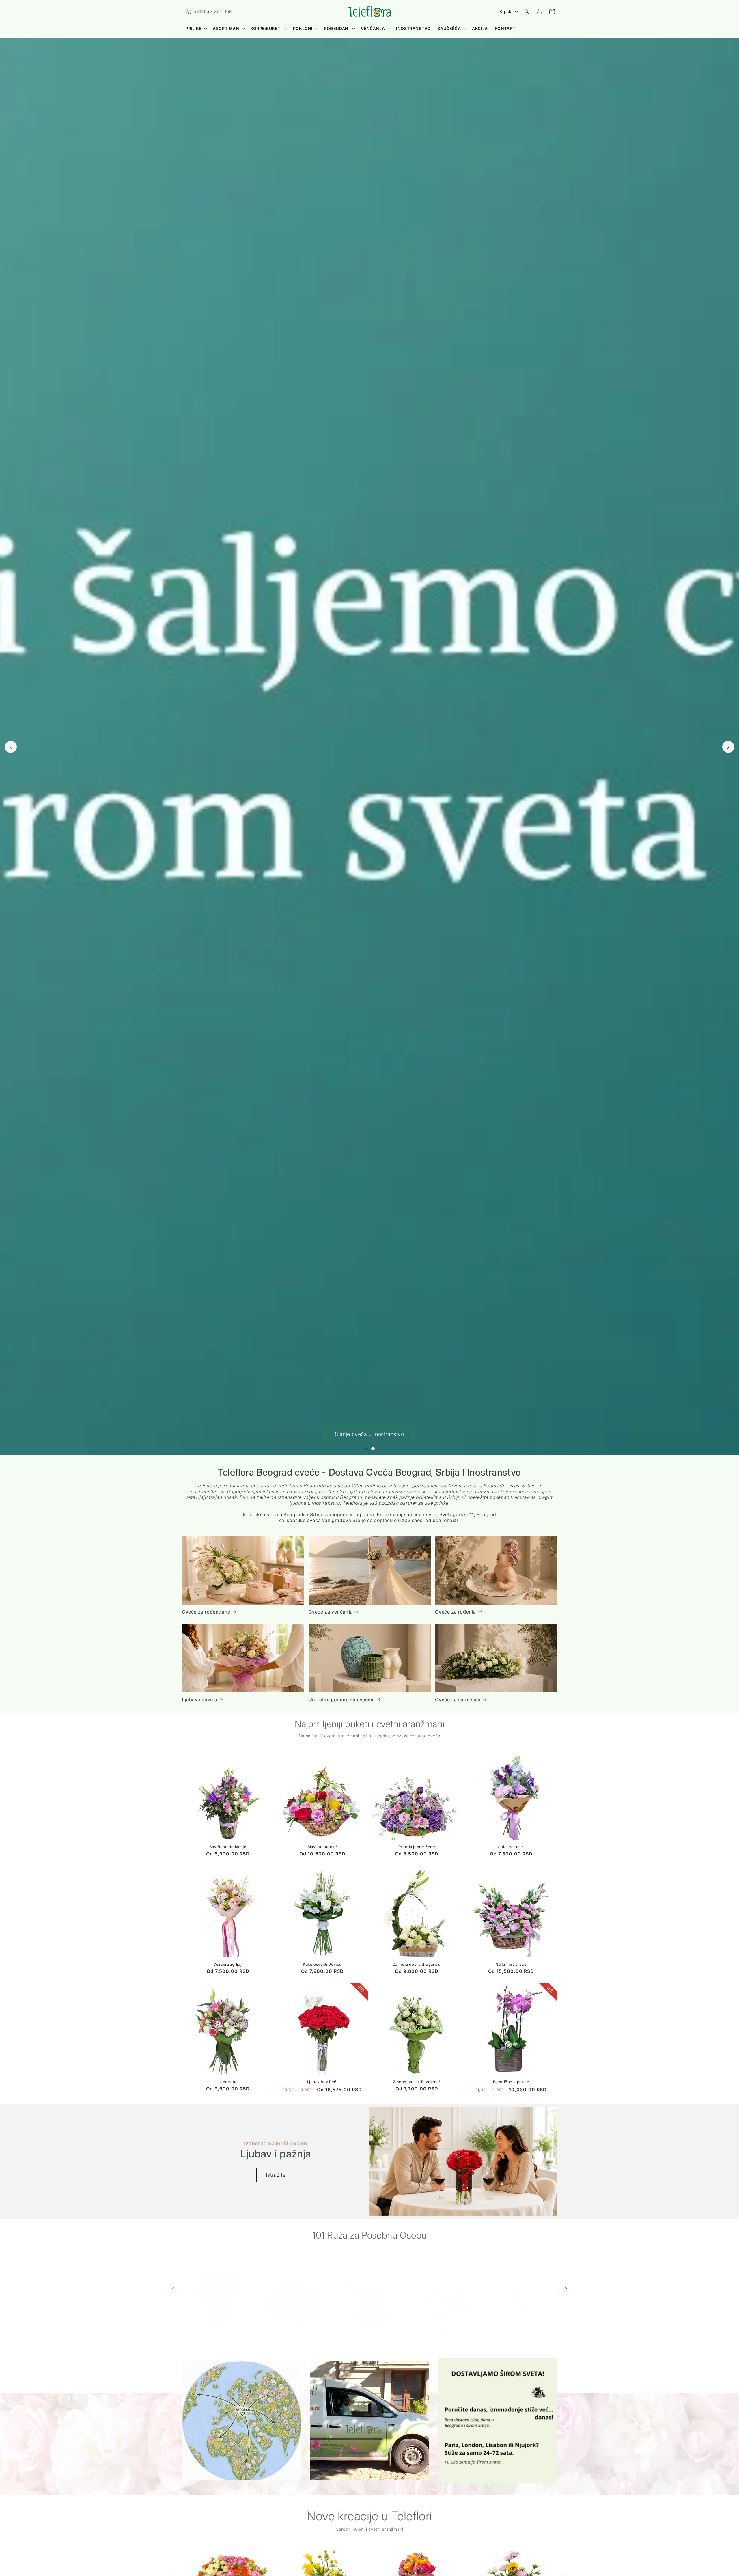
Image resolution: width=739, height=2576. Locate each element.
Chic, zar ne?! (511, 1847)
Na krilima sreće (511, 1965)
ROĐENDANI (337, 28)
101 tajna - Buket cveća (220, 2327)
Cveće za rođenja (456, 1612)
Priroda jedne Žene (417, 1847)
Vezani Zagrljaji (228, 1965)
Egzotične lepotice (511, 2082)
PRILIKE (193, 28)
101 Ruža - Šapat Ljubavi (369, 2327)
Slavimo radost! (322, 1847)
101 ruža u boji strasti (294, 2327)
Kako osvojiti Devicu (322, 1965)
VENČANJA (373, 28)
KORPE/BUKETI (266, 28)
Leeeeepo (228, 2082)
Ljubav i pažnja (200, 1700)
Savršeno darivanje (228, 1847)
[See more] (241, 2421)
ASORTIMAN (226, 28)
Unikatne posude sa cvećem (342, 1700)
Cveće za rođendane (206, 1612)
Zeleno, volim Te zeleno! (417, 2082)
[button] (196, 29)
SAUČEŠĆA (449, 28)
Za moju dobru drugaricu (417, 1965)
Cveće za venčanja (331, 1612)
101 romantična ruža (445, 2327)
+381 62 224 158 (213, 11)
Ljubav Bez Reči (322, 2082)
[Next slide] (728, 747)
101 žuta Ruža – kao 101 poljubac (519, 2327)
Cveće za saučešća (458, 1700)
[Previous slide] (11, 747)
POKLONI (303, 28)
